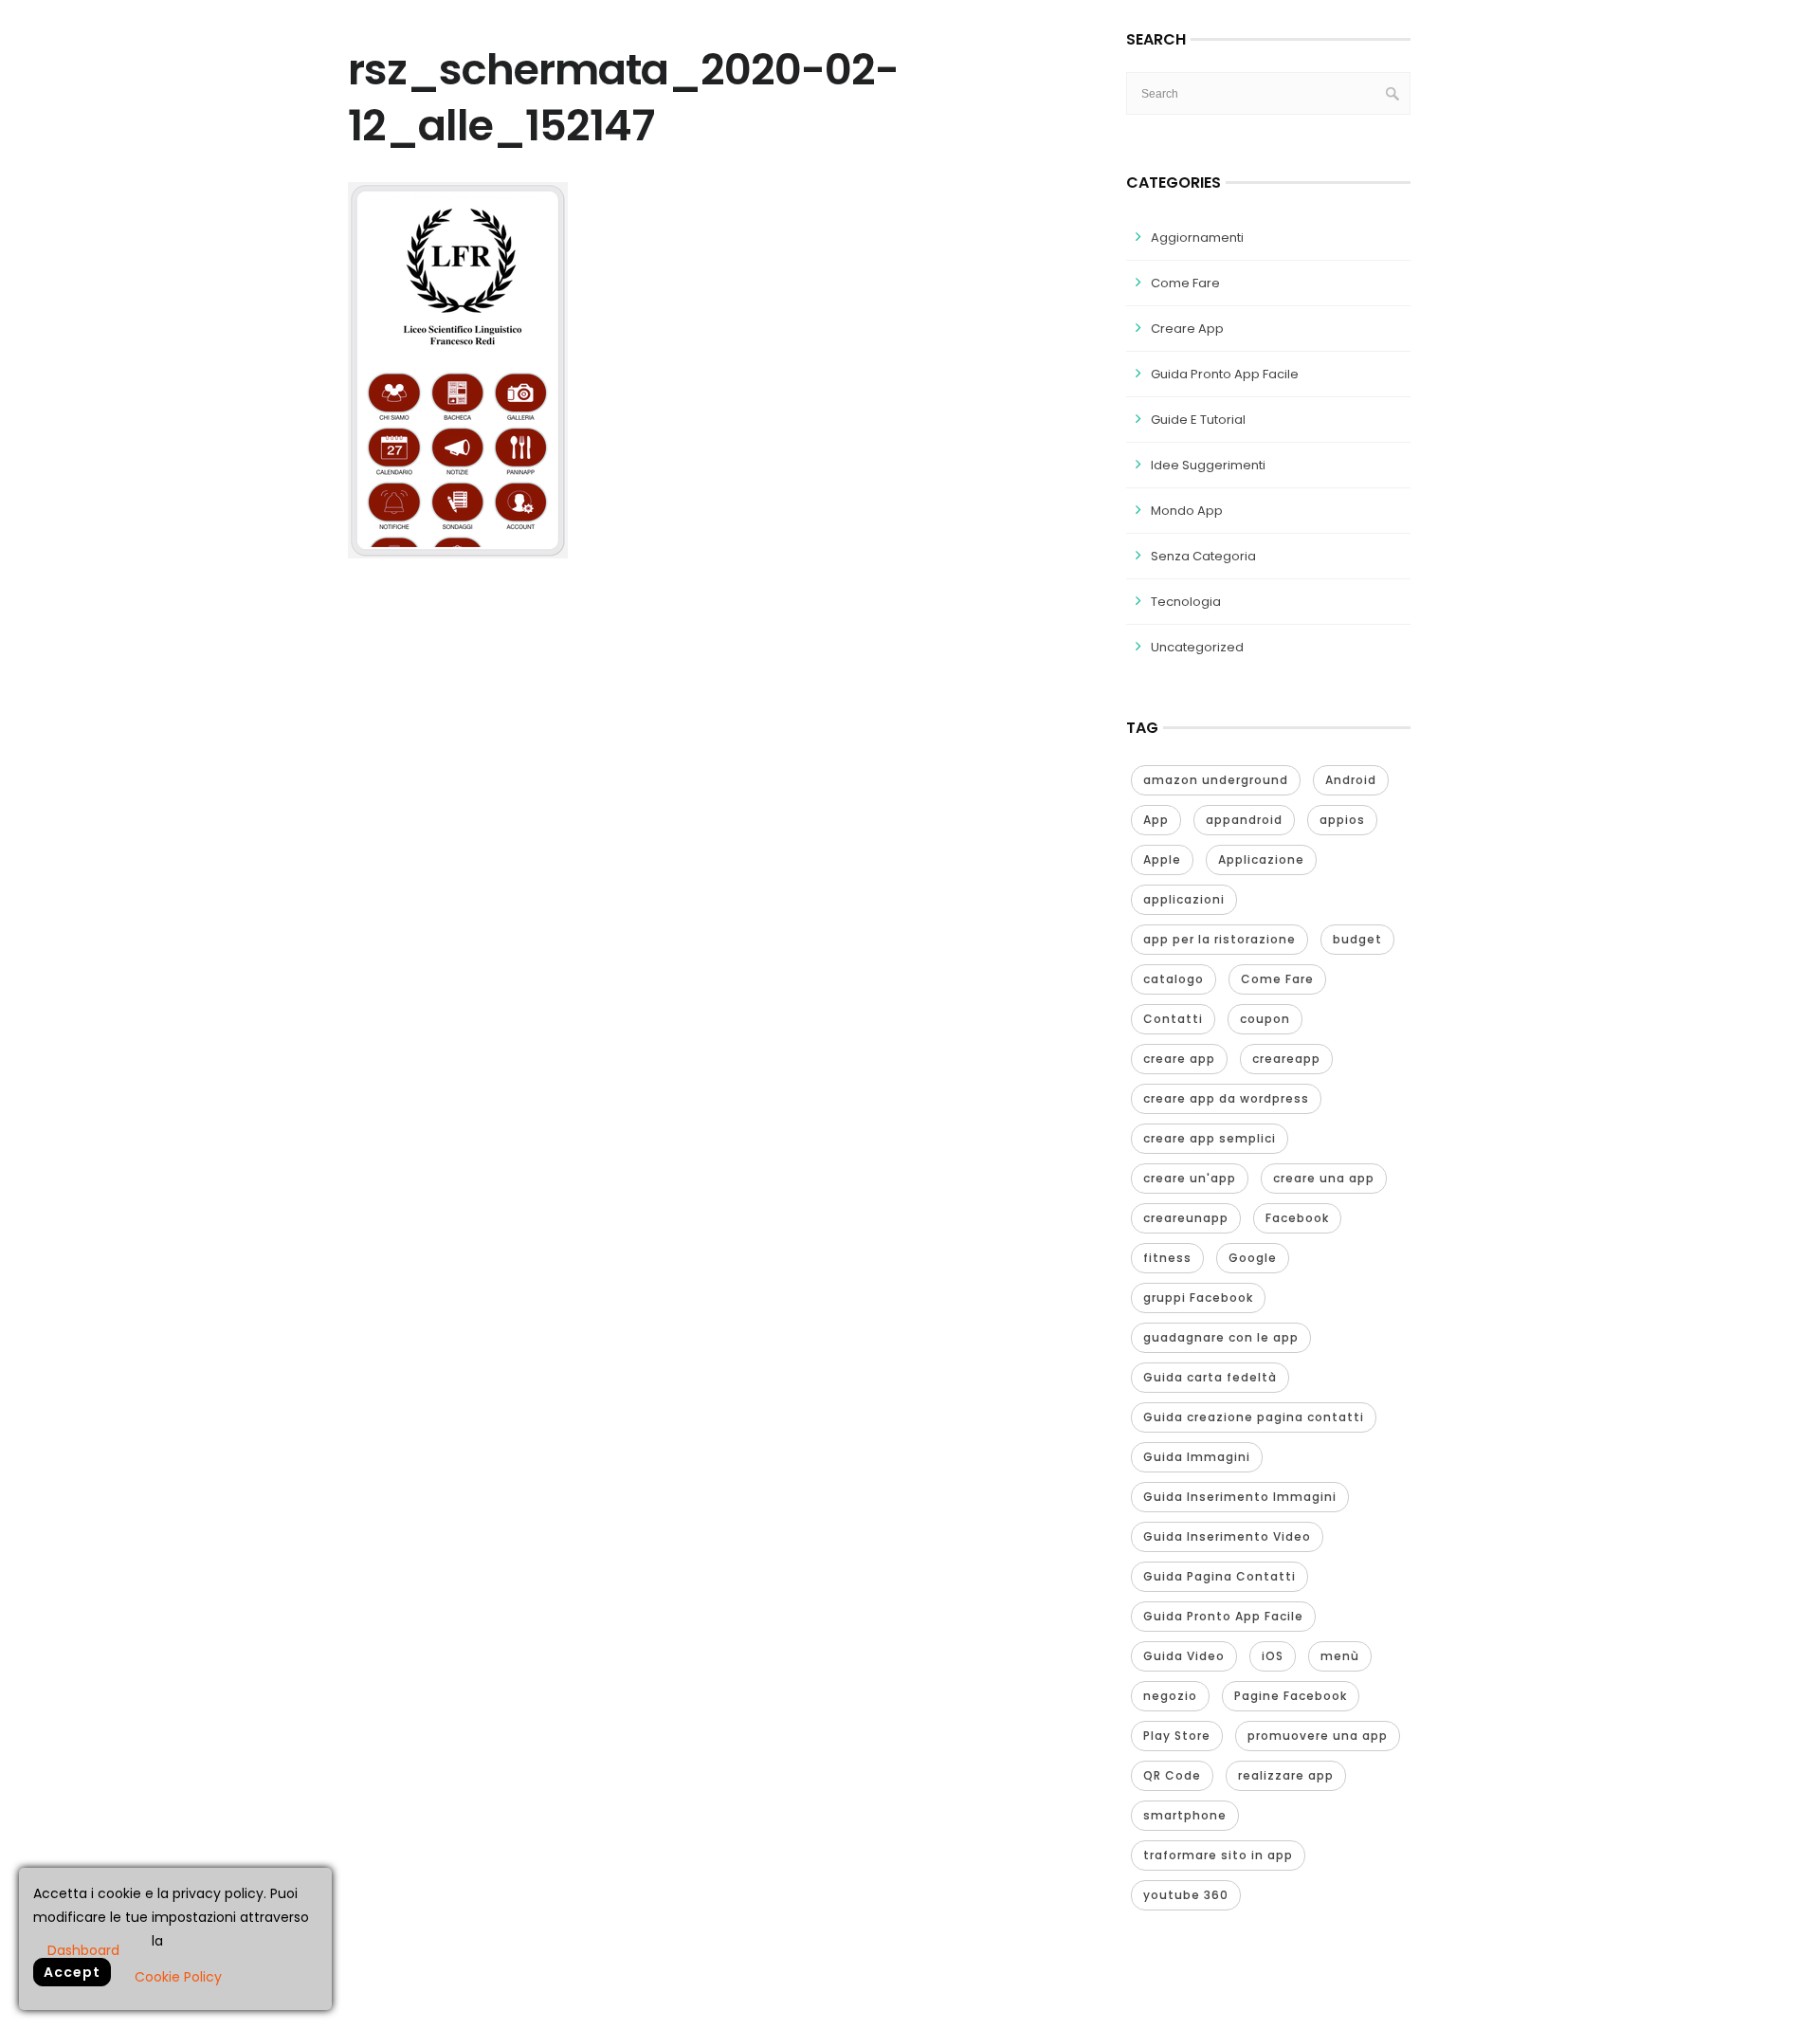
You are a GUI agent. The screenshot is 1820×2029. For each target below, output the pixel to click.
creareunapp (1186, 1218)
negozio (1170, 1696)
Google (1253, 1258)
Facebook (1297, 1218)
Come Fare (1185, 283)
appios (1342, 820)
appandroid (1244, 820)
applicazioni (1184, 899)
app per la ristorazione (1219, 939)
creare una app (1324, 1178)
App (1156, 820)
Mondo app (1187, 511)
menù (1340, 1656)
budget (1357, 939)
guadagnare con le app (1221, 1337)
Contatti (1173, 1019)
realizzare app (1286, 1775)
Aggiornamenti (1197, 238)
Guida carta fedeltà (1210, 1377)
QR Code (1172, 1775)
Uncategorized (1197, 647)
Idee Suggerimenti (1208, 465)
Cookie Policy (178, 1977)
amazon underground (1216, 780)
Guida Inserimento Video (1227, 1536)
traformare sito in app (1218, 1855)
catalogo (1174, 979)
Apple (1162, 859)
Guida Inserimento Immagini (1240, 1497)
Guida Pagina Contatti (1219, 1576)
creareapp (1286, 1059)
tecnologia (1186, 602)
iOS (1273, 1656)
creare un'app (1190, 1178)
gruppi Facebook (1198, 1298)
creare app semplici (1210, 1138)
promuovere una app (1318, 1736)
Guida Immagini (1197, 1457)
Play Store (1177, 1736)
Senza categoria (1203, 556)
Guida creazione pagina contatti (1254, 1417)
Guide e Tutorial (1198, 420)
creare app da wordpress (1226, 1098)
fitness (1167, 1258)
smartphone (1185, 1815)
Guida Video (1184, 1656)
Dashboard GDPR (83, 1949)
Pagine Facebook (1291, 1696)
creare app (1179, 1059)
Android (1351, 780)
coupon (1265, 1019)
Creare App (1187, 329)
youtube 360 (1186, 1895)
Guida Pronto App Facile (1225, 374)
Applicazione (1261, 859)
